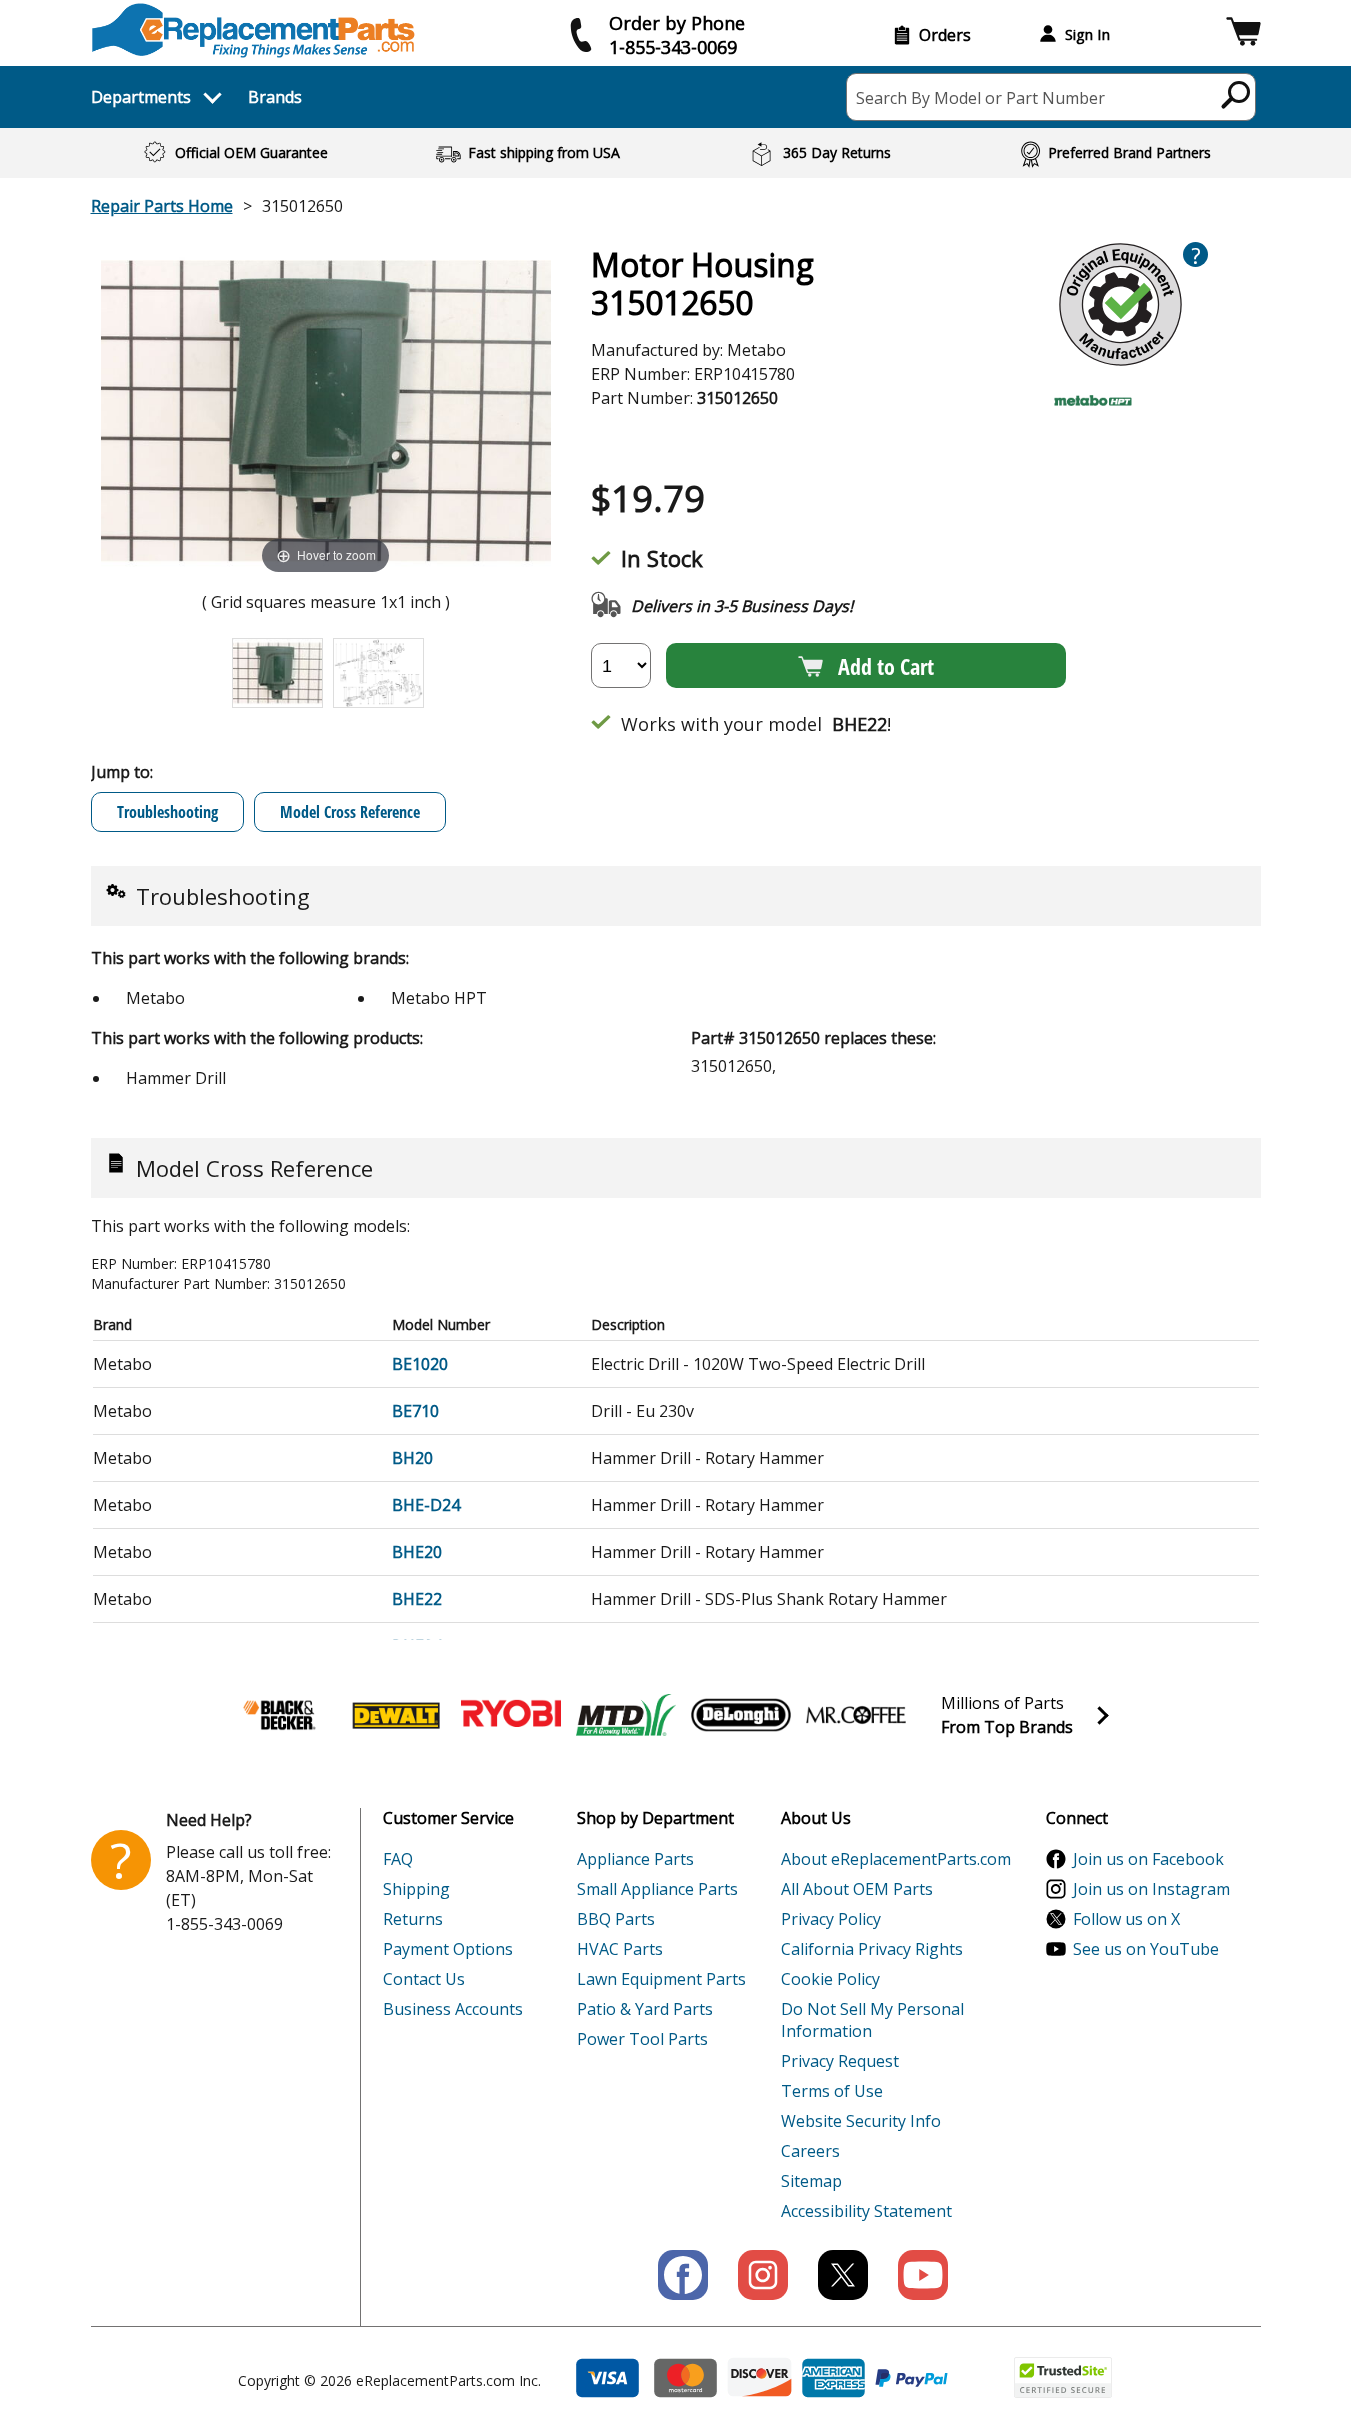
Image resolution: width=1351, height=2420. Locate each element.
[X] (843, 2275)
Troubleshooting (167, 812)
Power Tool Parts (642, 2039)
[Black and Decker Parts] (281, 1715)
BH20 (412, 1458)
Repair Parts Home (162, 206)
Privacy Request (840, 2061)
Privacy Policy (831, 1919)
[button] (1243, 34)
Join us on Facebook (1148, 1859)
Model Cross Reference (350, 812)
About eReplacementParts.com (896, 1859)
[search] (1236, 94)
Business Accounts (453, 2009)
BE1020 (420, 1364)
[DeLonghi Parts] (741, 1715)
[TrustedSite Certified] (1063, 2377)
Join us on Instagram (1151, 1889)
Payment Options (448, 1949)
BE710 (415, 1411)
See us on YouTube (1146, 1949)
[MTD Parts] (626, 1715)
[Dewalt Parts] (396, 1715)
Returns (413, 1919)
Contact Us (424, 1979)
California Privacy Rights (872, 1949)
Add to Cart (886, 666)
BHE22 (417, 1599)
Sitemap (811, 2181)
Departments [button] (141, 97)
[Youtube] (923, 2275)
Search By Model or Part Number (980, 98)
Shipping (416, 1889)
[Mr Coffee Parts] (856, 1715)
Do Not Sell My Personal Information (872, 2020)
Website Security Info (861, 2121)
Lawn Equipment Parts (661, 1979)
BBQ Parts (616, 1919)
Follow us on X (1126, 1919)
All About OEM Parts (857, 1889)
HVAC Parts (620, 1949)
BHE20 (417, 1552)
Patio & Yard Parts (645, 2009)
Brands (275, 97)
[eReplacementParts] (253, 30)
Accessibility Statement (866, 2211)
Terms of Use (832, 2091)
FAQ (398, 1859)
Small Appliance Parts (657, 1889)
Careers (810, 2151)
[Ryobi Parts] (511, 1715)
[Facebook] (683, 2275)
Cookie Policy (830, 1979)
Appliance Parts (635, 1859)
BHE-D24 (426, 1505)
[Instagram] (763, 2275)
